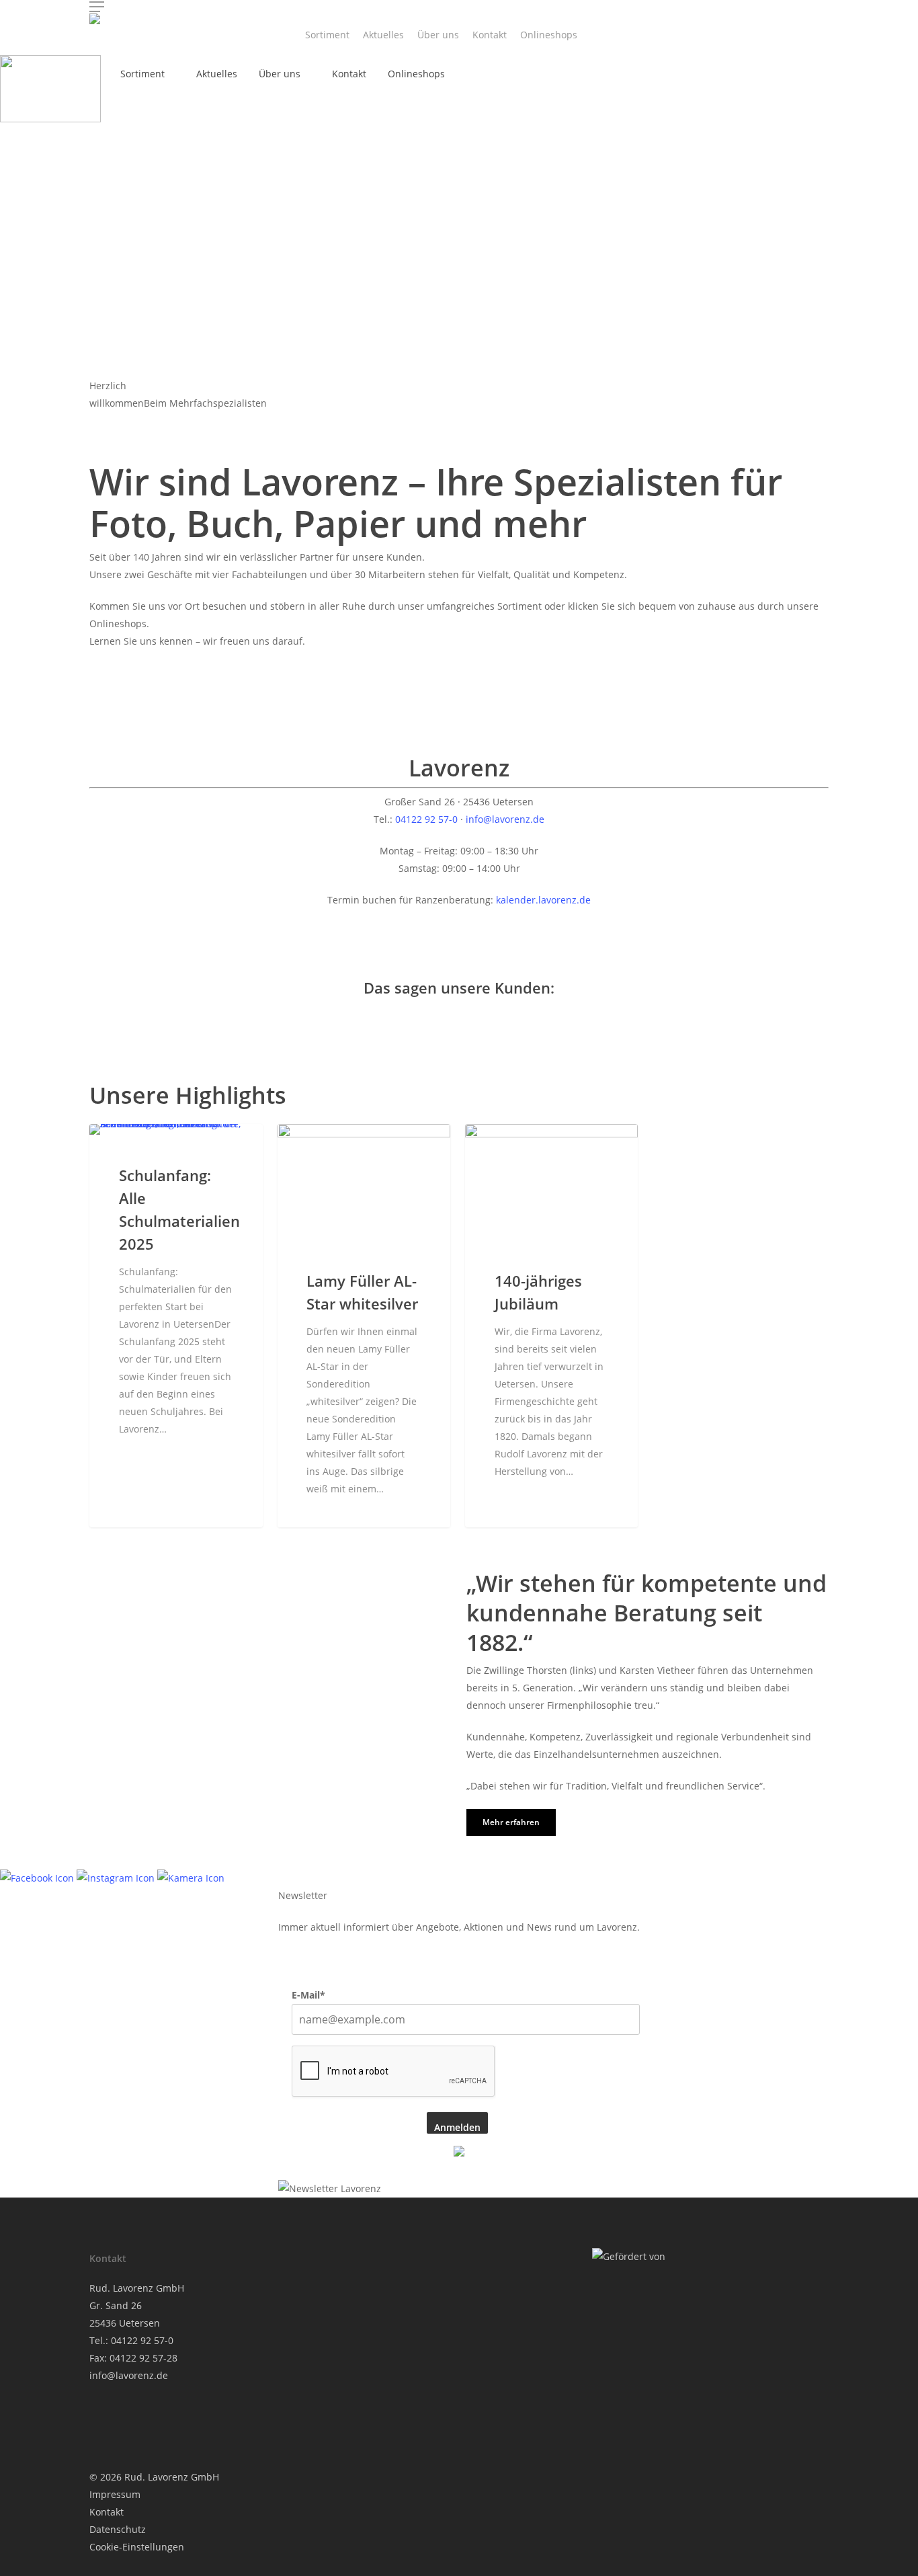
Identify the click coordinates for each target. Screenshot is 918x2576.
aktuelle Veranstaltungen (173, 1145)
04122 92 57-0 (426, 819)
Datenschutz (118, 2529)
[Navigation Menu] (459, 7)
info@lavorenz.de (505, 819)
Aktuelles (383, 35)
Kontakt (490, 35)
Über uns (438, 35)
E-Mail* (308, 1995)
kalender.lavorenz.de (543, 900)
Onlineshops (549, 35)
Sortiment (327, 35)
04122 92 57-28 (143, 2358)
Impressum (115, 2494)
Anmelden (457, 2127)
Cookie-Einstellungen (137, 2547)
